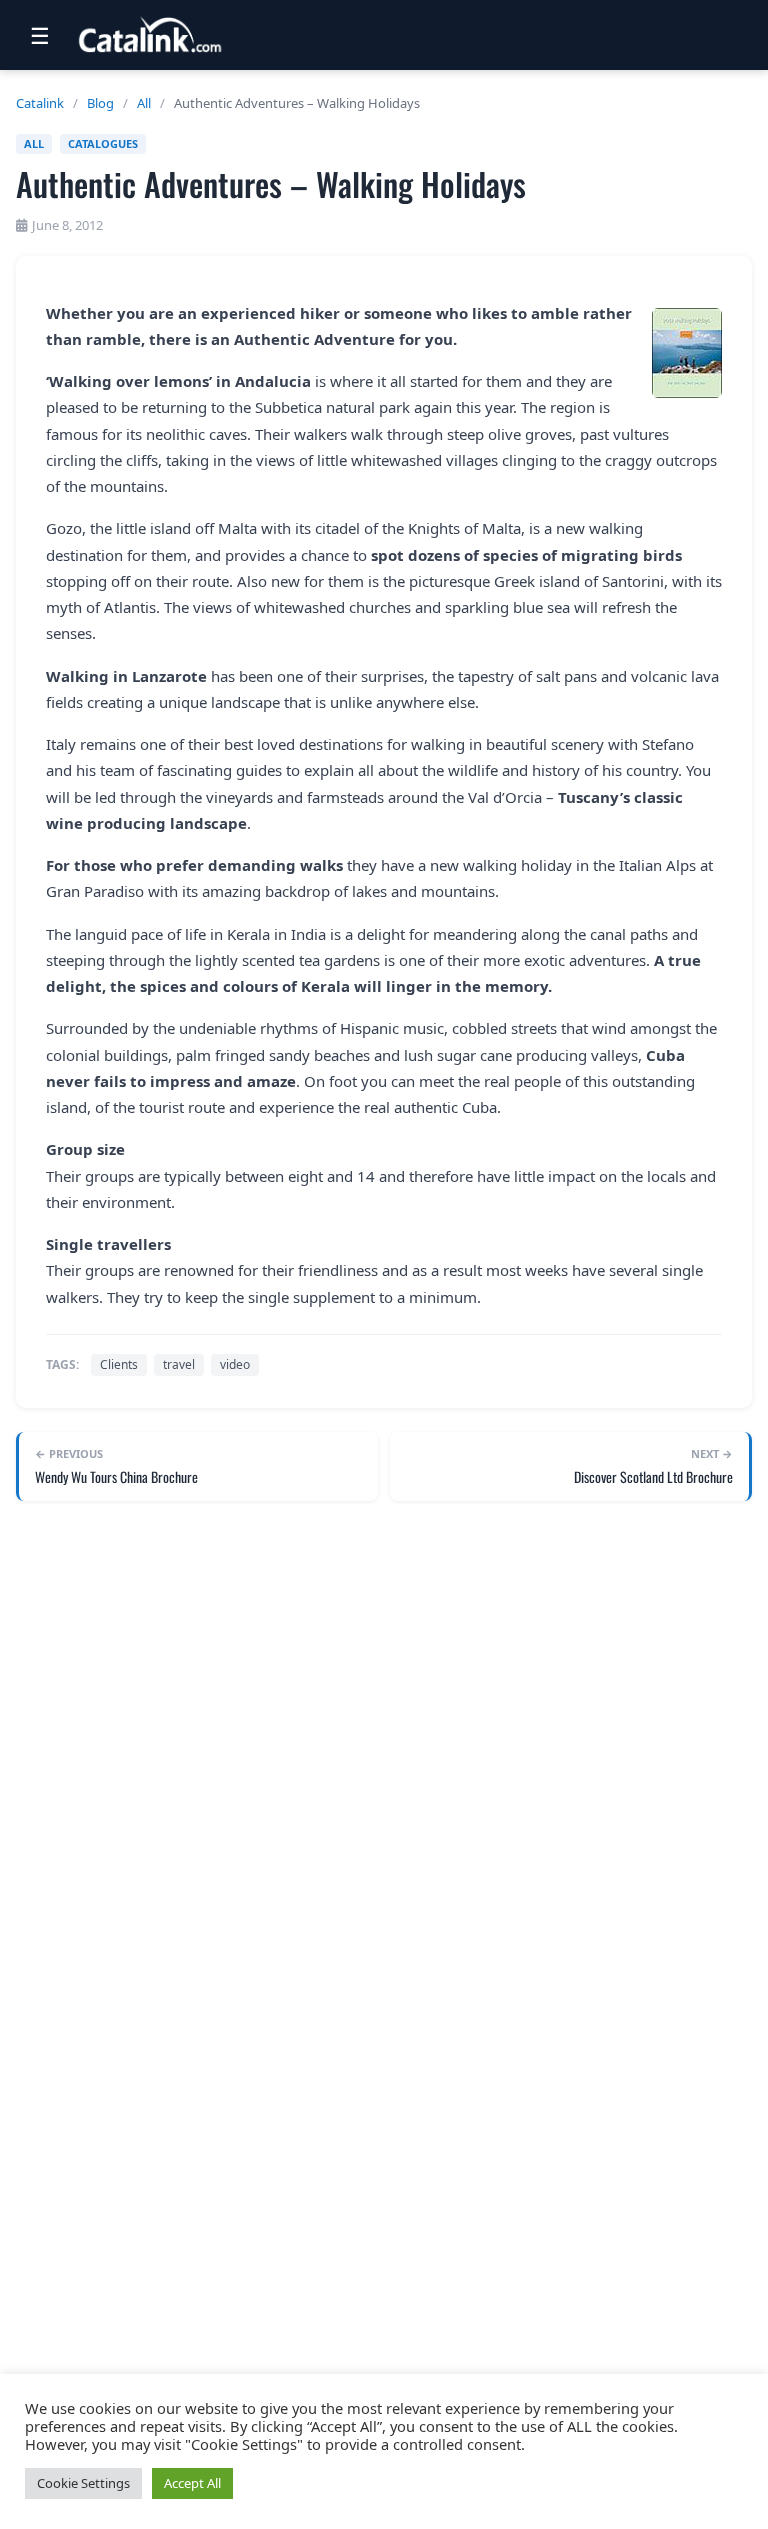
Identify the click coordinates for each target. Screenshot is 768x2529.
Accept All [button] (192, 2483)
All (144, 103)
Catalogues (103, 143)
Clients (119, 1364)
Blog (100, 103)
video (235, 1364)
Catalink (40, 103)
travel (179, 1364)
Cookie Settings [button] (83, 2483)
